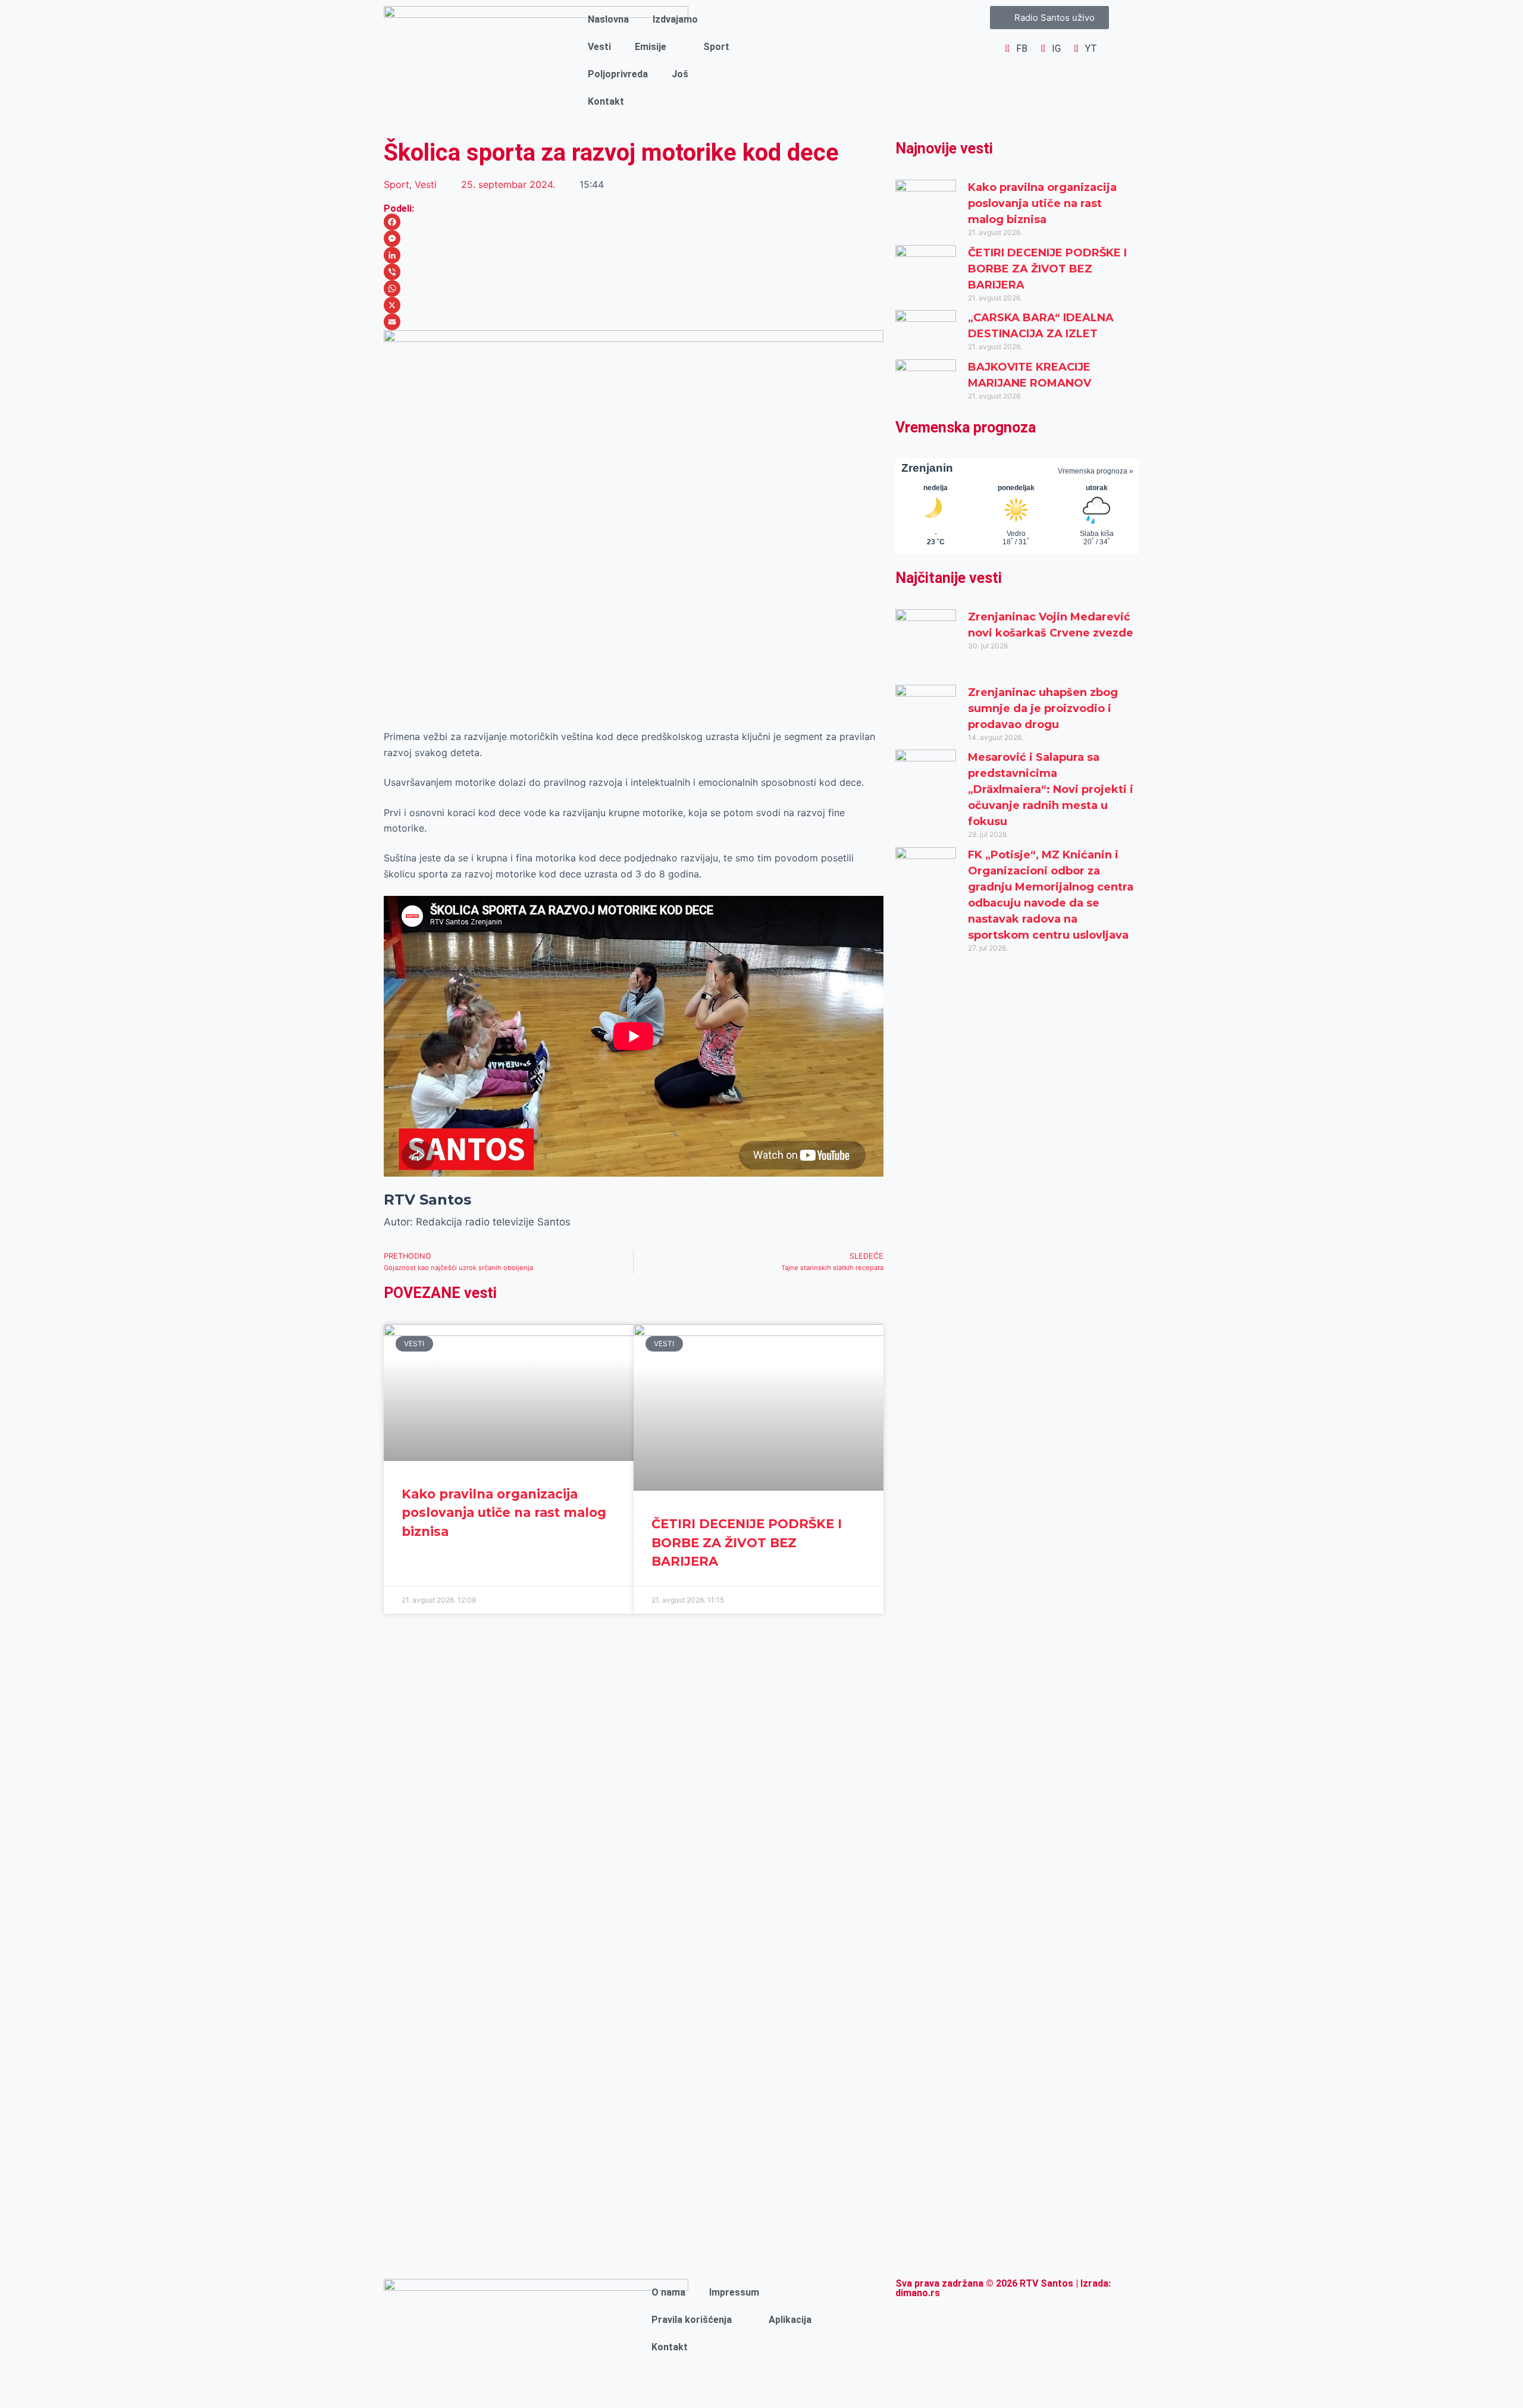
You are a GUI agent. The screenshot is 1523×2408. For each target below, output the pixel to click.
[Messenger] (634, 239)
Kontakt (606, 101)
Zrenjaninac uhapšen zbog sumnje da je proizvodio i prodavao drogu (1043, 708)
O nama (668, 2292)
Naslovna (608, 19)
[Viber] (634, 272)
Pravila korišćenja (692, 2320)
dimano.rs (918, 2293)
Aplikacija (790, 2320)
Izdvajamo (675, 19)
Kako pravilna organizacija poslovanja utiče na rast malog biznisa (504, 1513)
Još (680, 74)
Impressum (734, 2292)
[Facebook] (634, 222)
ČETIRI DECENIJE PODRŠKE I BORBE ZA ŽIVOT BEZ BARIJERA (747, 1542)
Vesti (599, 47)
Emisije (651, 47)
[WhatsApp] (634, 289)
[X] (634, 305)
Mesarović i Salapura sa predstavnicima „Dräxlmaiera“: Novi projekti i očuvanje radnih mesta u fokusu (1051, 789)
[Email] (634, 322)
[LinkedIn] (634, 255)
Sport (716, 47)
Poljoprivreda (618, 74)
